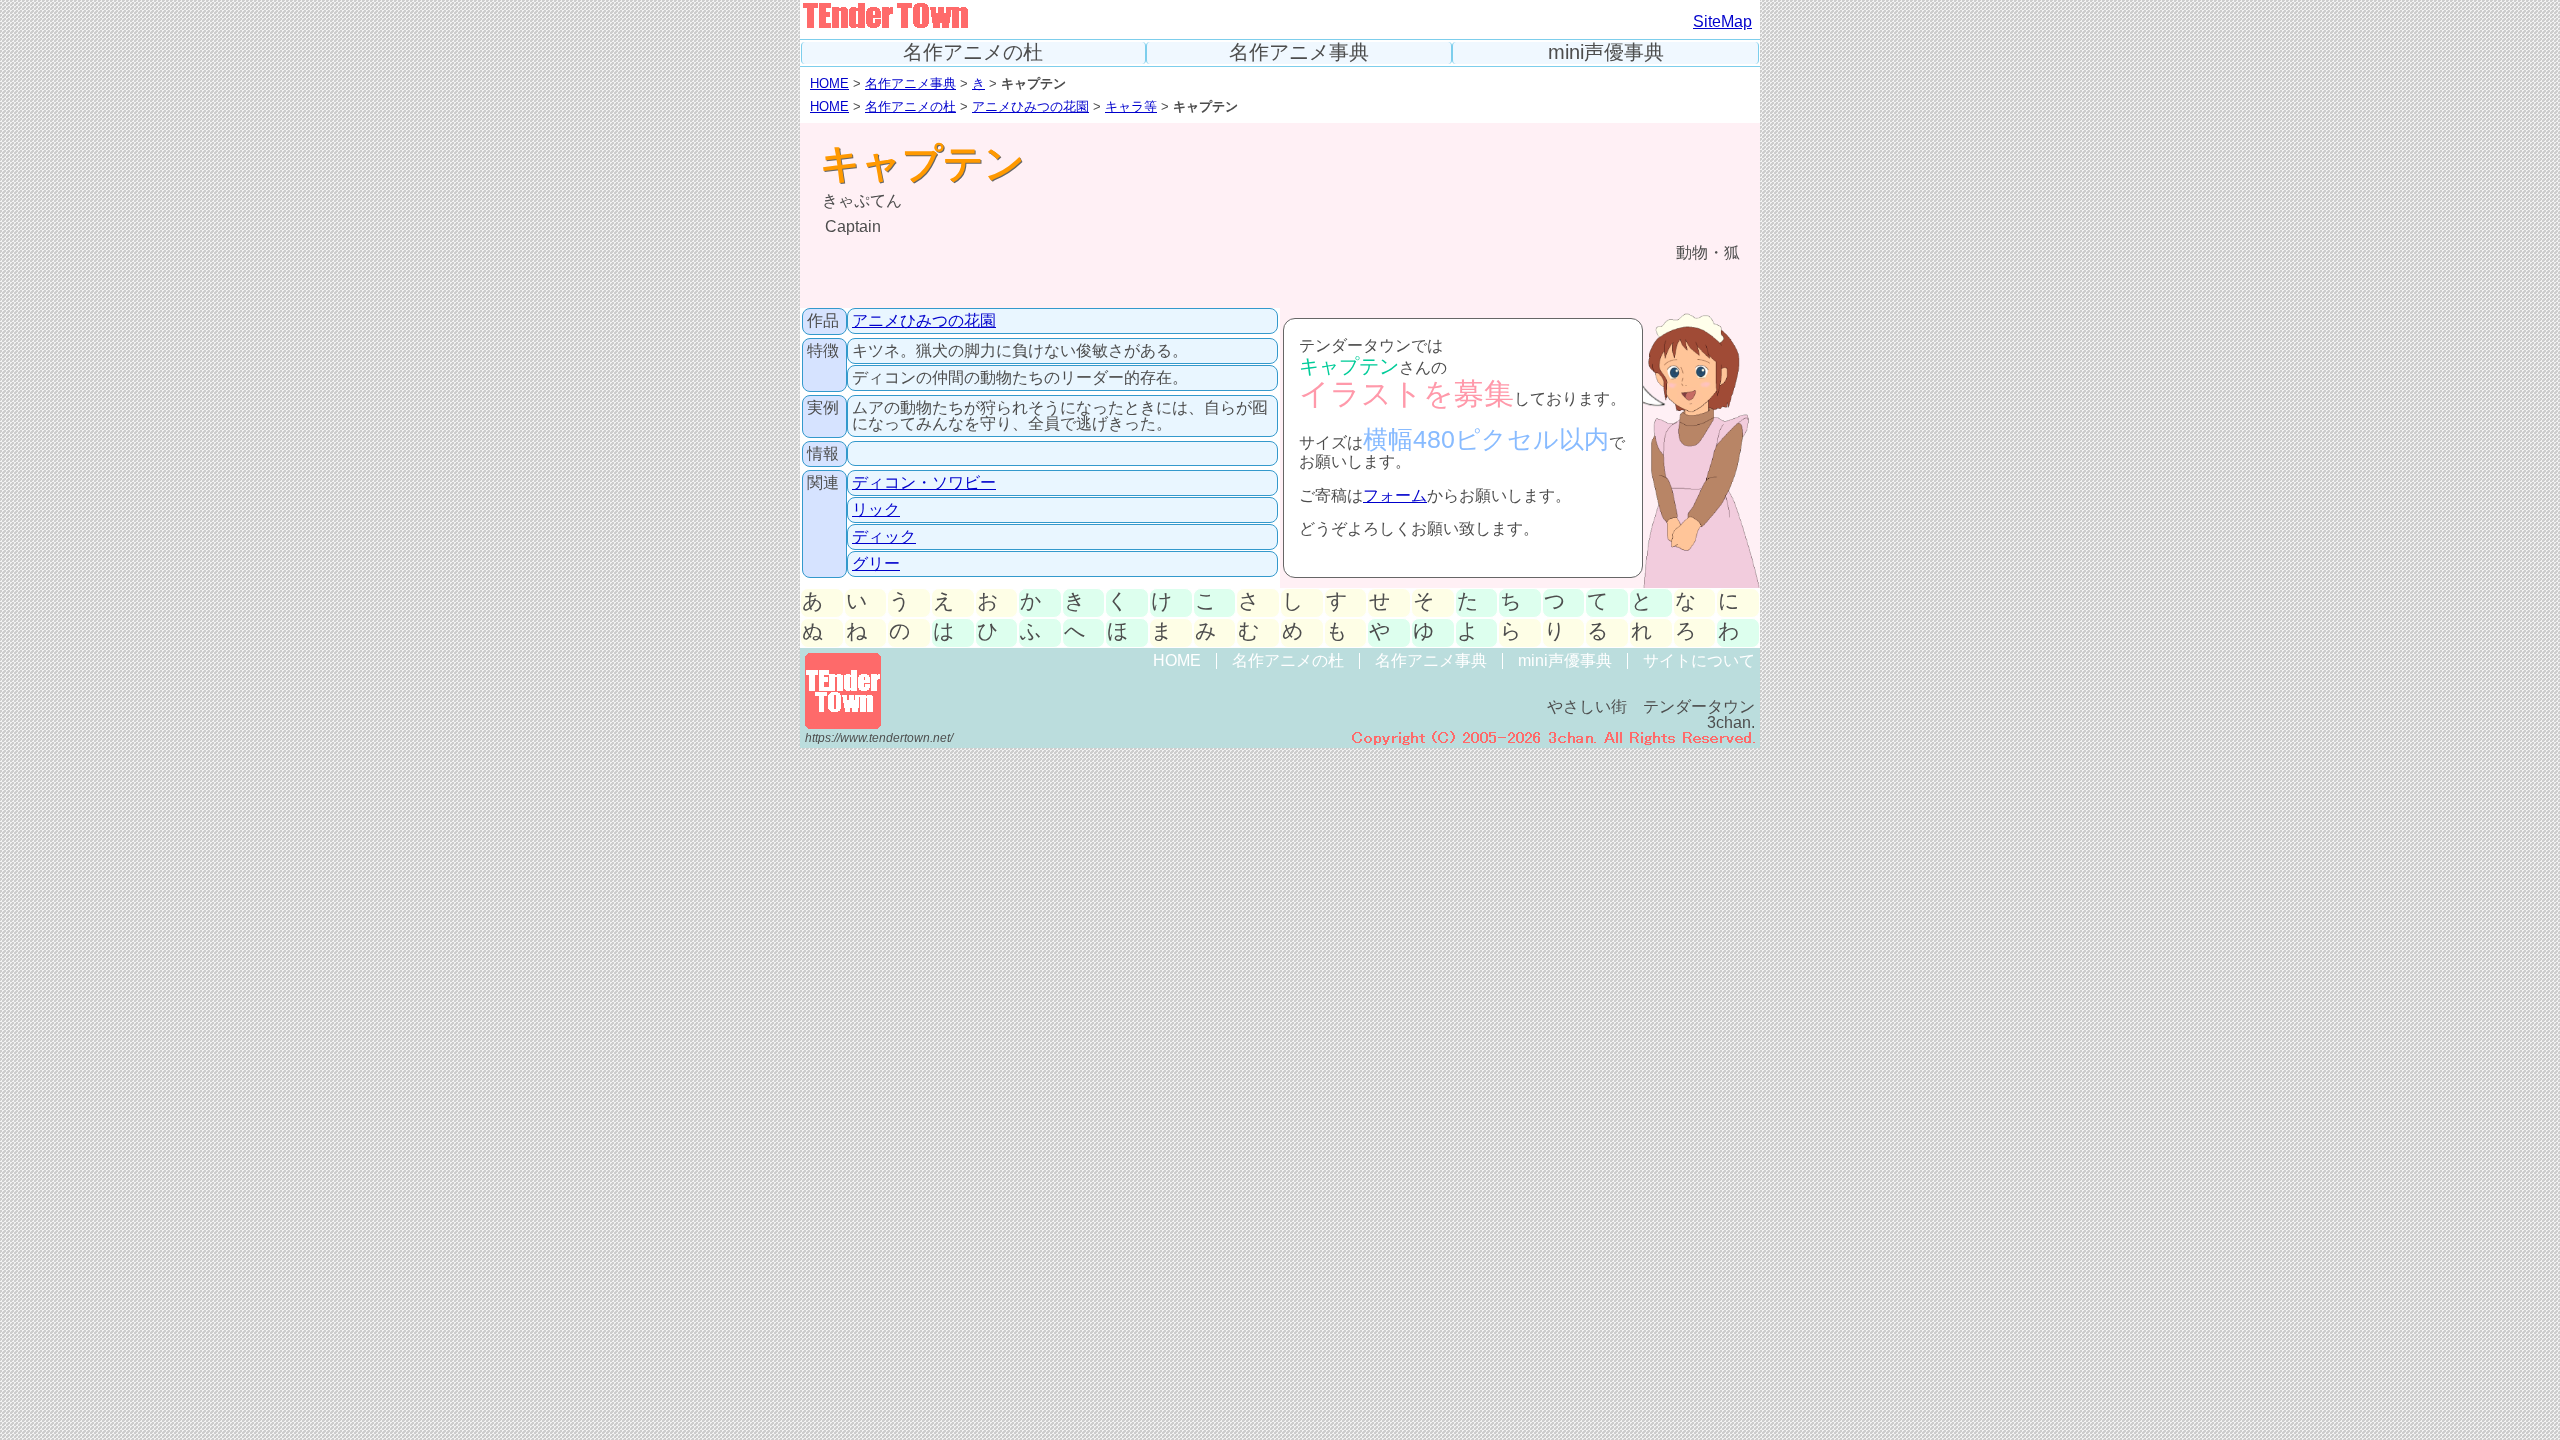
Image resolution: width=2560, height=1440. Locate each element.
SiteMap (1722, 21)
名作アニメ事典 (1299, 52)
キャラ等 (1131, 106)
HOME (829, 83)
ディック (884, 536)
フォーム (1395, 495)
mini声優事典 (1606, 52)
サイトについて (1699, 660)
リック (876, 509)
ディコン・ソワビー (924, 482)
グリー (876, 563)
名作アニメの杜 (973, 52)
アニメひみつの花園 (1030, 106)
